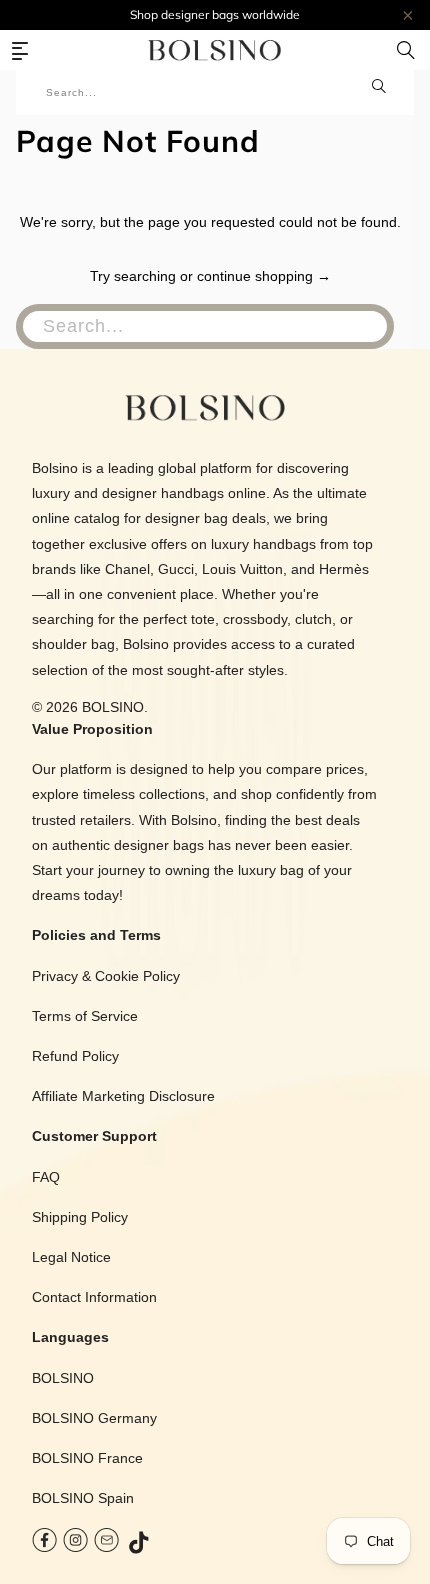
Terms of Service (85, 1016)
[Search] (406, 50)
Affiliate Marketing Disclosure (123, 1096)
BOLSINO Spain (83, 1498)
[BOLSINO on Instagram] (75, 1544)
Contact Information (94, 1297)
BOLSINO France (87, 1458)
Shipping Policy (80, 1217)
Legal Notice (71, 1257)
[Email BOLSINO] (106, 1544)
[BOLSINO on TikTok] (140, 1544)
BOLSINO (113, 707)
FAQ (46, 1177)
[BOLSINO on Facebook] (44, 1544)
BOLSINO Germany (94, 1418)
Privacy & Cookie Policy (106, 976)
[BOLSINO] (215, 50)
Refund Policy (75, 1056)
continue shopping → (264, 276)
